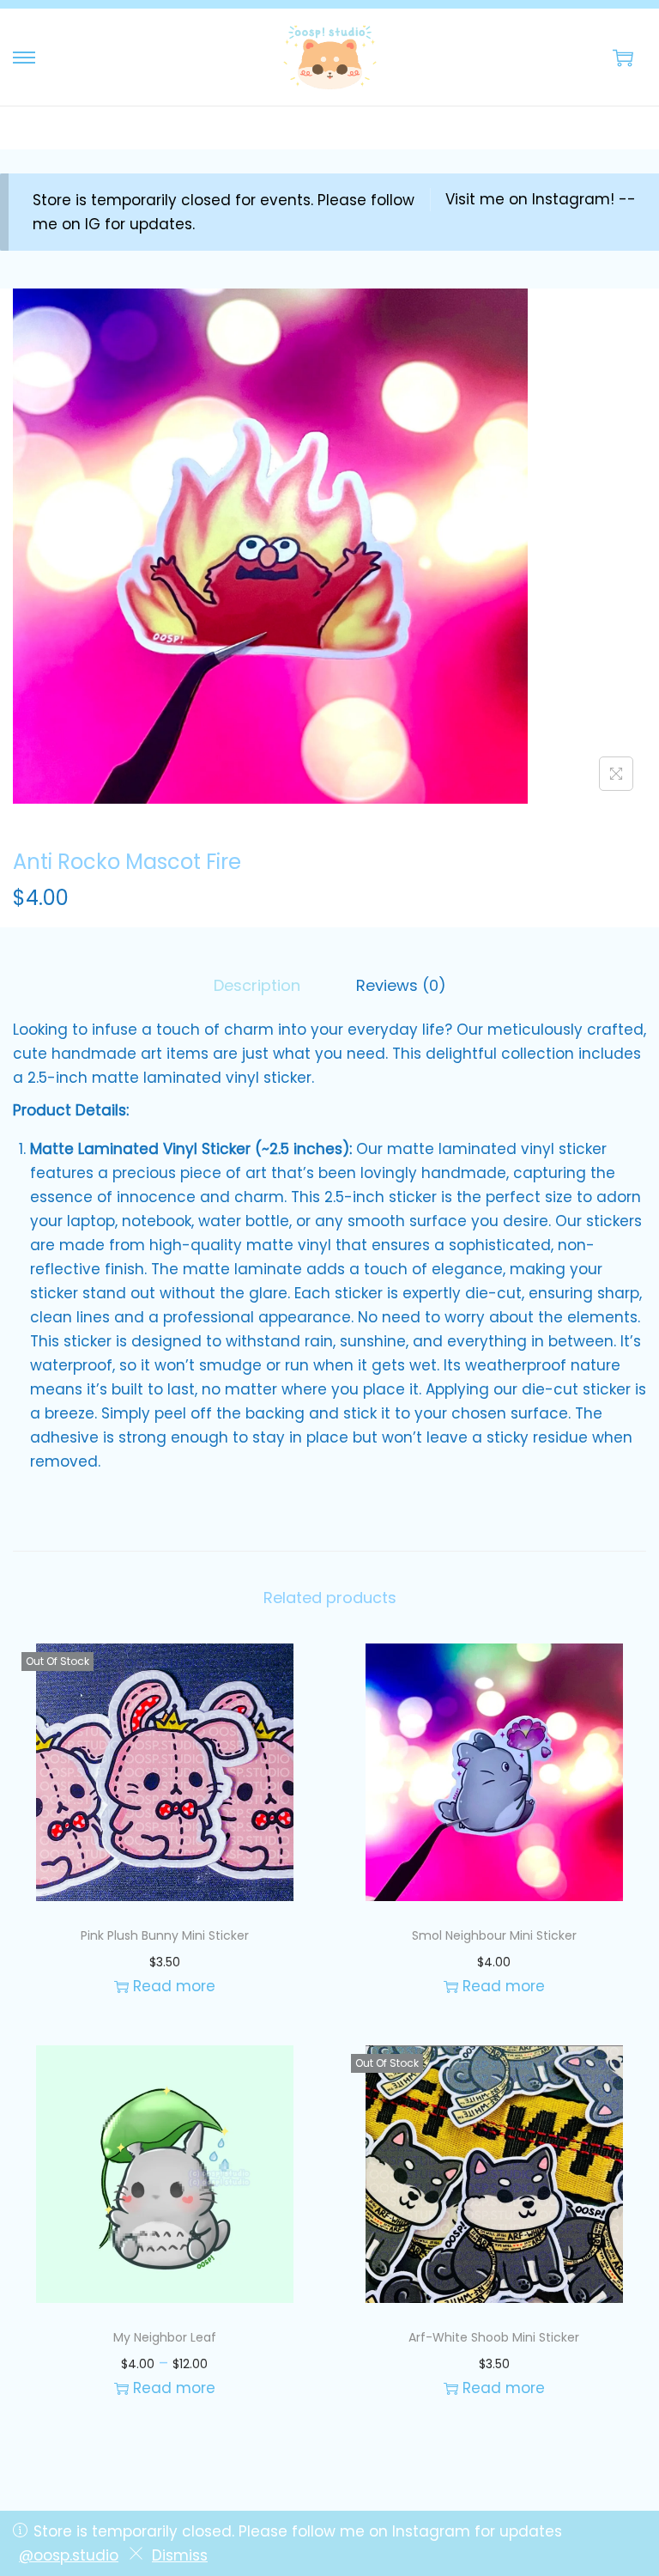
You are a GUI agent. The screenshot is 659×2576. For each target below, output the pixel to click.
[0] (623, 58)
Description (257, 985)
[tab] (257, 986)
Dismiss (180, 2555)
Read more (174, 1986)
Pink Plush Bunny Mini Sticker (165, 1935)
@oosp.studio (69, 2555)
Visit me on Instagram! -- (541, 199)
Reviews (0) (401, 985)
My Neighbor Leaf (165, 2337)
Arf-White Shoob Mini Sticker (494, 2337)
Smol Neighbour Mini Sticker (494, 1935)
